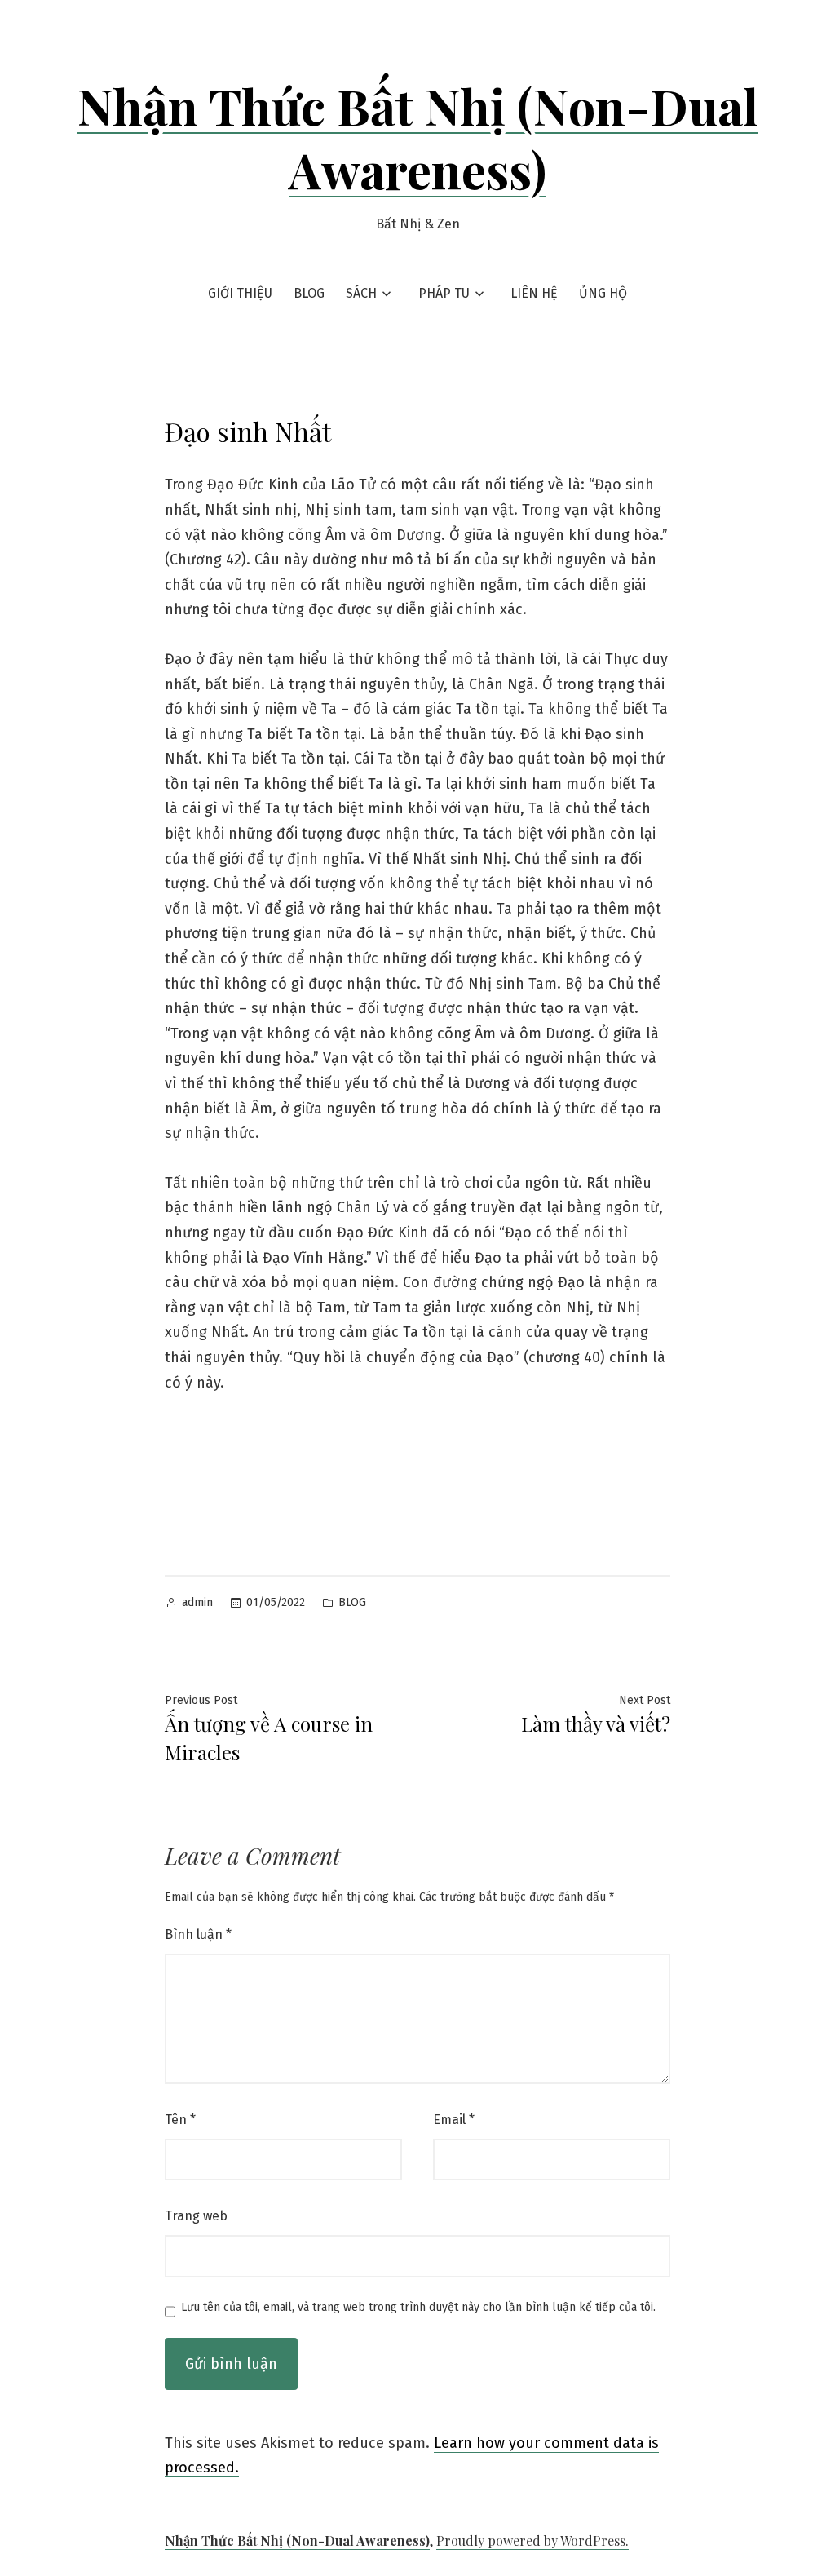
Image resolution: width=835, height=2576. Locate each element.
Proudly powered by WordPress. (532, 2541)
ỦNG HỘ (603, 293)
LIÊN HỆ (534, 293)
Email (454, 2120)
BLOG (309, 293)
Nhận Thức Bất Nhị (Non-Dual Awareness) (417, 137)
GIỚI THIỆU (240, 293)
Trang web (196, 2216)
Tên (180, 2120)
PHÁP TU (444, 293)
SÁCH (361, 293)
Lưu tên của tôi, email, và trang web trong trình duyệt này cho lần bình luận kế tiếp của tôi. (418, 2308)
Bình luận (198, 1934)
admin (197, 1602)
